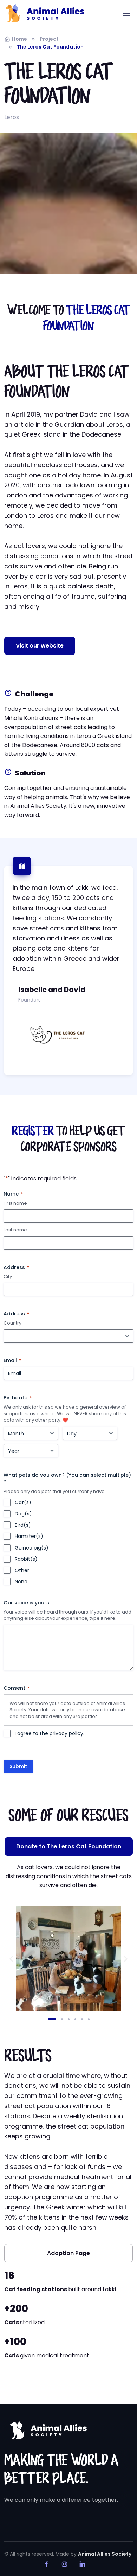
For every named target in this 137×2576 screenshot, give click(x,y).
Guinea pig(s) (32, 1548)
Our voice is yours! (27, 1603)
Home (19, 39)
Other (22, 1570)
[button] (40, 646)
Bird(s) (23, 1525)
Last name (15, 1230)
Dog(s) (23, 1514)
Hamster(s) (29, 1536)
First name (15, 1203)
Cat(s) (23, 1502)
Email (12, 1360)
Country (12, 1323)
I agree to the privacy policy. (50, 1733)
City (8, 1277)
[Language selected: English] (119, 2570)
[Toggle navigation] (126, 13)
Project (49, 39)
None (21, 1582)
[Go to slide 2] (59, 2019)
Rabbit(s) (26, 1559)
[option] (119, 2570)
